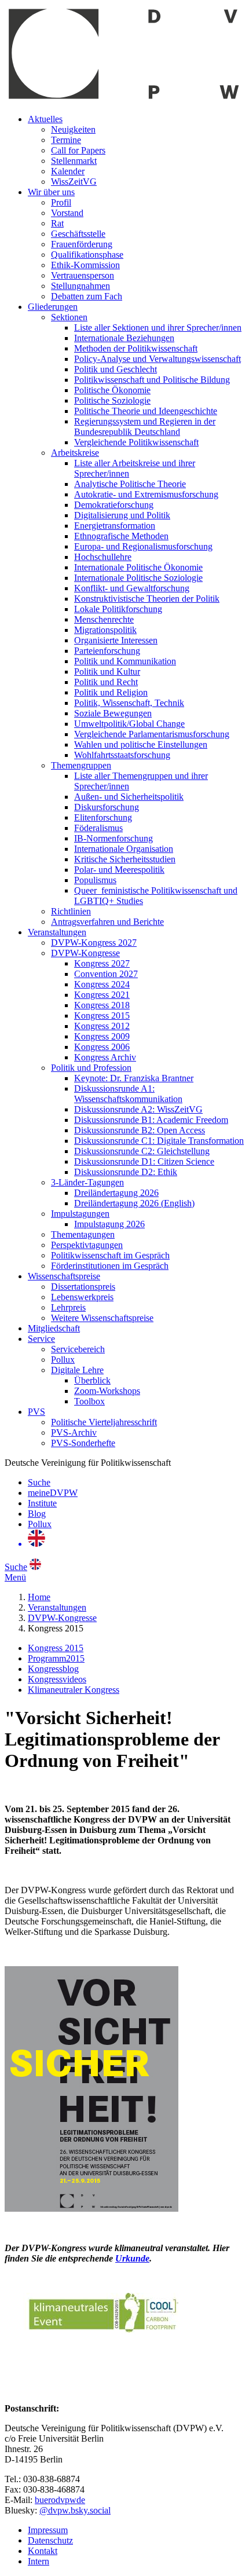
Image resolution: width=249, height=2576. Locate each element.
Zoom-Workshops (107, 1391)
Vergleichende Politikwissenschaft (136, 442)
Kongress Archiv (105, 1057)
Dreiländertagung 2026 (116, 1193)
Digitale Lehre (77, 1370)
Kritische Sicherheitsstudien (125, 859)
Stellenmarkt (74, 161)
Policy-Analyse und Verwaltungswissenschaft (158, 359)
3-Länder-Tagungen (87, 1182)
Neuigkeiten (73, 129)
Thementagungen (83, 1234)
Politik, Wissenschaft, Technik (129, 703)
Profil (61, 202)
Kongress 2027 (102, 963)
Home (39, 1597)
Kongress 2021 (102, 995)
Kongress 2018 (102, 1005)
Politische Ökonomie (112, 390)
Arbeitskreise (75, 453)
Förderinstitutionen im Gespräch (110, 1266)
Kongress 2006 (102, 1047)
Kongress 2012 (102, 1026)
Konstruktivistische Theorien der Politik (147, 599)
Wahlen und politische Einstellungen (141, 744)
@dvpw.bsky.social (75, 2510)
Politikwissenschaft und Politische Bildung (152, 380)
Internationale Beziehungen (124, 338)
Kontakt (43, 2551)
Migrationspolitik (105, 630)
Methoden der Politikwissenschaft (136, 348)
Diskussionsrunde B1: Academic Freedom (151, 1120)
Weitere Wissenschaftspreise (102, 1318)
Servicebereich (78, 1349)
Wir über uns (51, 192)
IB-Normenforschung (113, 838)
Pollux (63, 1360)
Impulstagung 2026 (109, 1224)
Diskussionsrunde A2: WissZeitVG (138, 1109)
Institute (42, 1503)
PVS (36, 1412)
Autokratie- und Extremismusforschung (146, 494)
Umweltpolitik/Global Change (129, 724)
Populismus (95, 880)
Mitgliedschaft (54, 1328)
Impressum (48, 2530)
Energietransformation (115, 526)
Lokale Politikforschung (118, 609)
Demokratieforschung (114, 505)
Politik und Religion (111, 692)
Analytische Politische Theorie (130, 484)
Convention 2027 (106, 974)
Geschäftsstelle (78, 234)
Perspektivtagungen (87, 1245)
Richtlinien (71, 911)
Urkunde (132, 2258)
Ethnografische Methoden (121, 536)
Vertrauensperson (83, 275)
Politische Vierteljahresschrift (104, 1422)
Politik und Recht (106, 682)
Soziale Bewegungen (113, 713)
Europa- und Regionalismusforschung (143, 546)
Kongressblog (53, 1669)
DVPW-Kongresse (85, 953)
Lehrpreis (68, 1307)
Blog (37, 1514)
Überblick (92, 1380)
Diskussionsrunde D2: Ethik (126, 1172)
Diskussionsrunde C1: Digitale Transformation (159, 1141)
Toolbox (89, 1401)
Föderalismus (98, 828)
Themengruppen (81, 765)
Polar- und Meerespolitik (119, 870)
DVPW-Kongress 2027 (94, 943)
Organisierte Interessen (116, 640)
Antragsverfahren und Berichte (107, 922)
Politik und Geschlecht (116, 369)
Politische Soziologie (112, 400)
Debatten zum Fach (87, 296)
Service (41, 1339)
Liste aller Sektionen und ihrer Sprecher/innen (158, 328)
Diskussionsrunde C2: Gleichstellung (142, 1151)
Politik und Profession (91, 1068)
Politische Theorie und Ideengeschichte (146, 411)
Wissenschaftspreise (64, 1276)
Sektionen (69, 317)
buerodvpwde (60, 2500)
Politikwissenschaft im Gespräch (110, 1255)
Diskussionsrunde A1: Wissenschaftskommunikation (128, 1094)
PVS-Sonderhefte (83, 1443)
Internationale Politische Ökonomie (138, 567)
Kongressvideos (57, 1679)
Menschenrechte (104, 619)
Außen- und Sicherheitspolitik (129, 797)
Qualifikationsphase (87, 255)
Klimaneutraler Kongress (74, 1690)
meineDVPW (53, 1493)
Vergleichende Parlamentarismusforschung (152, 734)
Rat (57, 223)
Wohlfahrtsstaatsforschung (122, 755)
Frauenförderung (82, 244)
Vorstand (67, 213)
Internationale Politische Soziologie (138, 578)
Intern (39, 2561)
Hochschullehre (103, 557)
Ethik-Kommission (85, 265)
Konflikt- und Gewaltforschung (132, 588)
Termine (66, 140)
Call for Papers (78, 150)
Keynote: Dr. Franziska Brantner (134, 1078)
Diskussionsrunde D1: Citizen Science (144, 1161)
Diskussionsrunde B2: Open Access (140, 1130)
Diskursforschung (107, 807)
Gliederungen (53, 307)
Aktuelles (45, 119)
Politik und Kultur (107, 672)
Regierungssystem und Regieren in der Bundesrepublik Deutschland (145, 427)
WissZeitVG (74, 182)
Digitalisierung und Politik (122, 515)
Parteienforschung (107, 651)
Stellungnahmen (80, 286)
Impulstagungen (80, 1214)
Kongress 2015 (102, 1016)
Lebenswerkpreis (82, 1297)
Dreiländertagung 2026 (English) (134, 1203)
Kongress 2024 (102, 984)
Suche (39, 1482)
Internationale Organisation (124, 849)
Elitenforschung (103, 817)
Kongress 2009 (102, 1036)
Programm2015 (56, 1658)
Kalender (68, 171)
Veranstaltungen (57, 932)
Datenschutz (50, 2540)
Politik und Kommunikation (125, 661)
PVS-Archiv (74, 1432)
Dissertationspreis (83, 1287)
